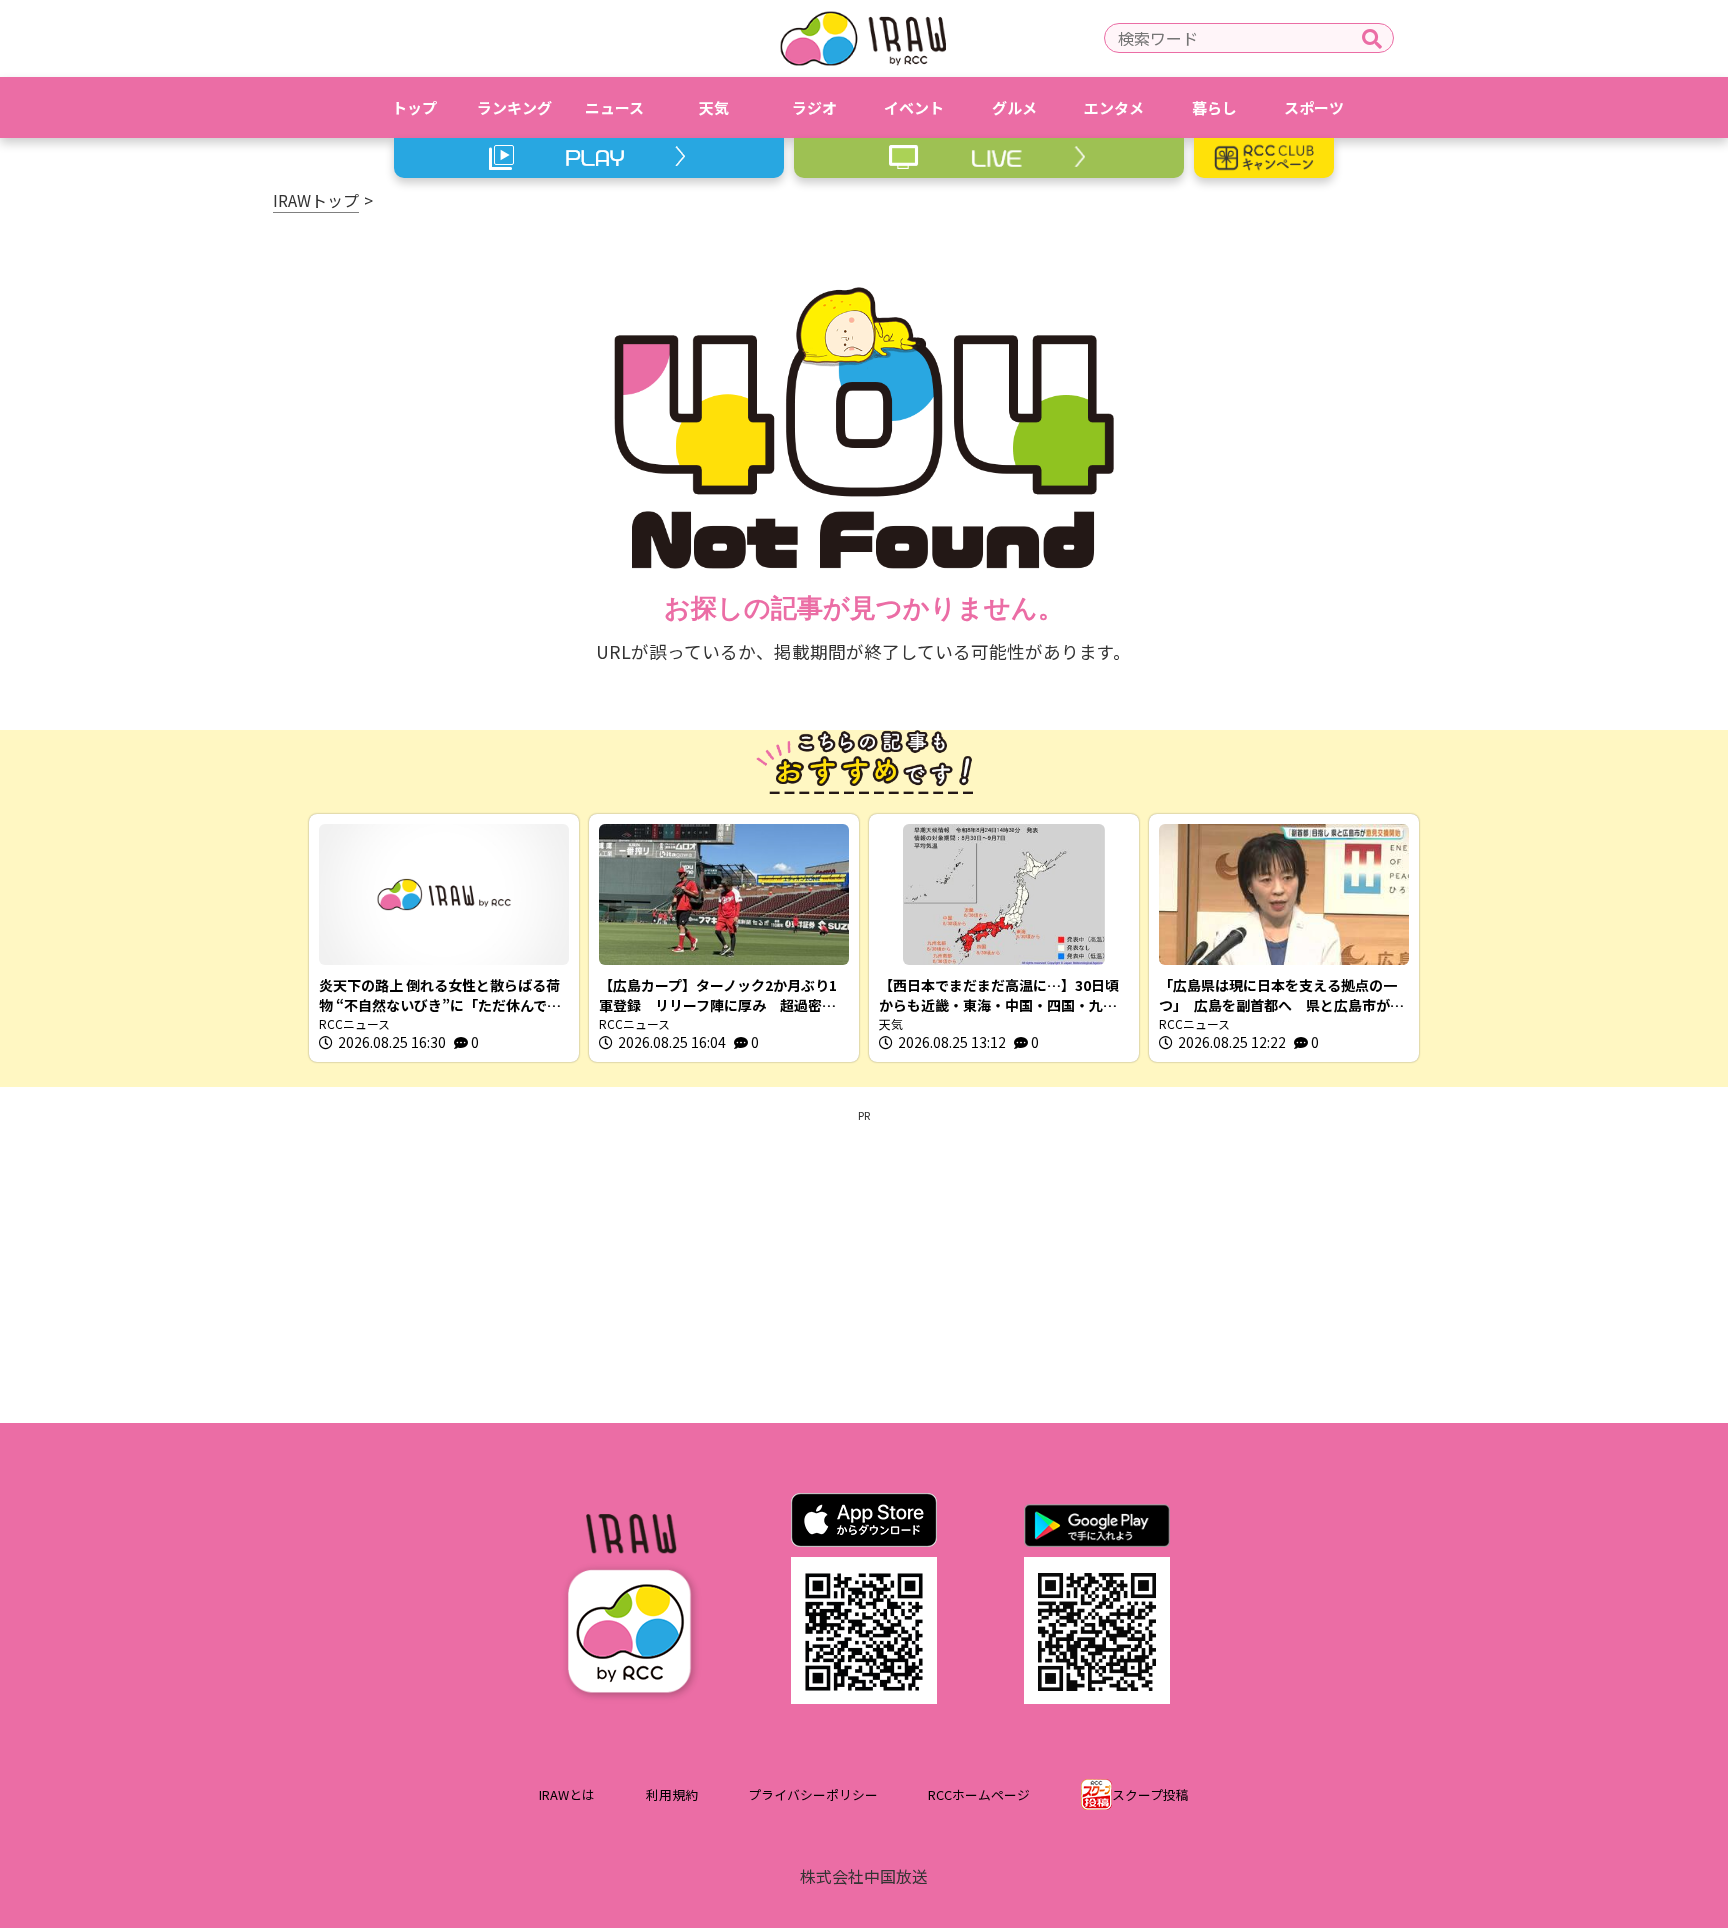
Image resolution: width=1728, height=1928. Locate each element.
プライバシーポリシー (813, 1794)
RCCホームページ (979, 1794)
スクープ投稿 (1150, 1794)
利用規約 (672, 1794)
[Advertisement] (864, 1263)
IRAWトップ (316, 200)
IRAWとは (567, 1794)
